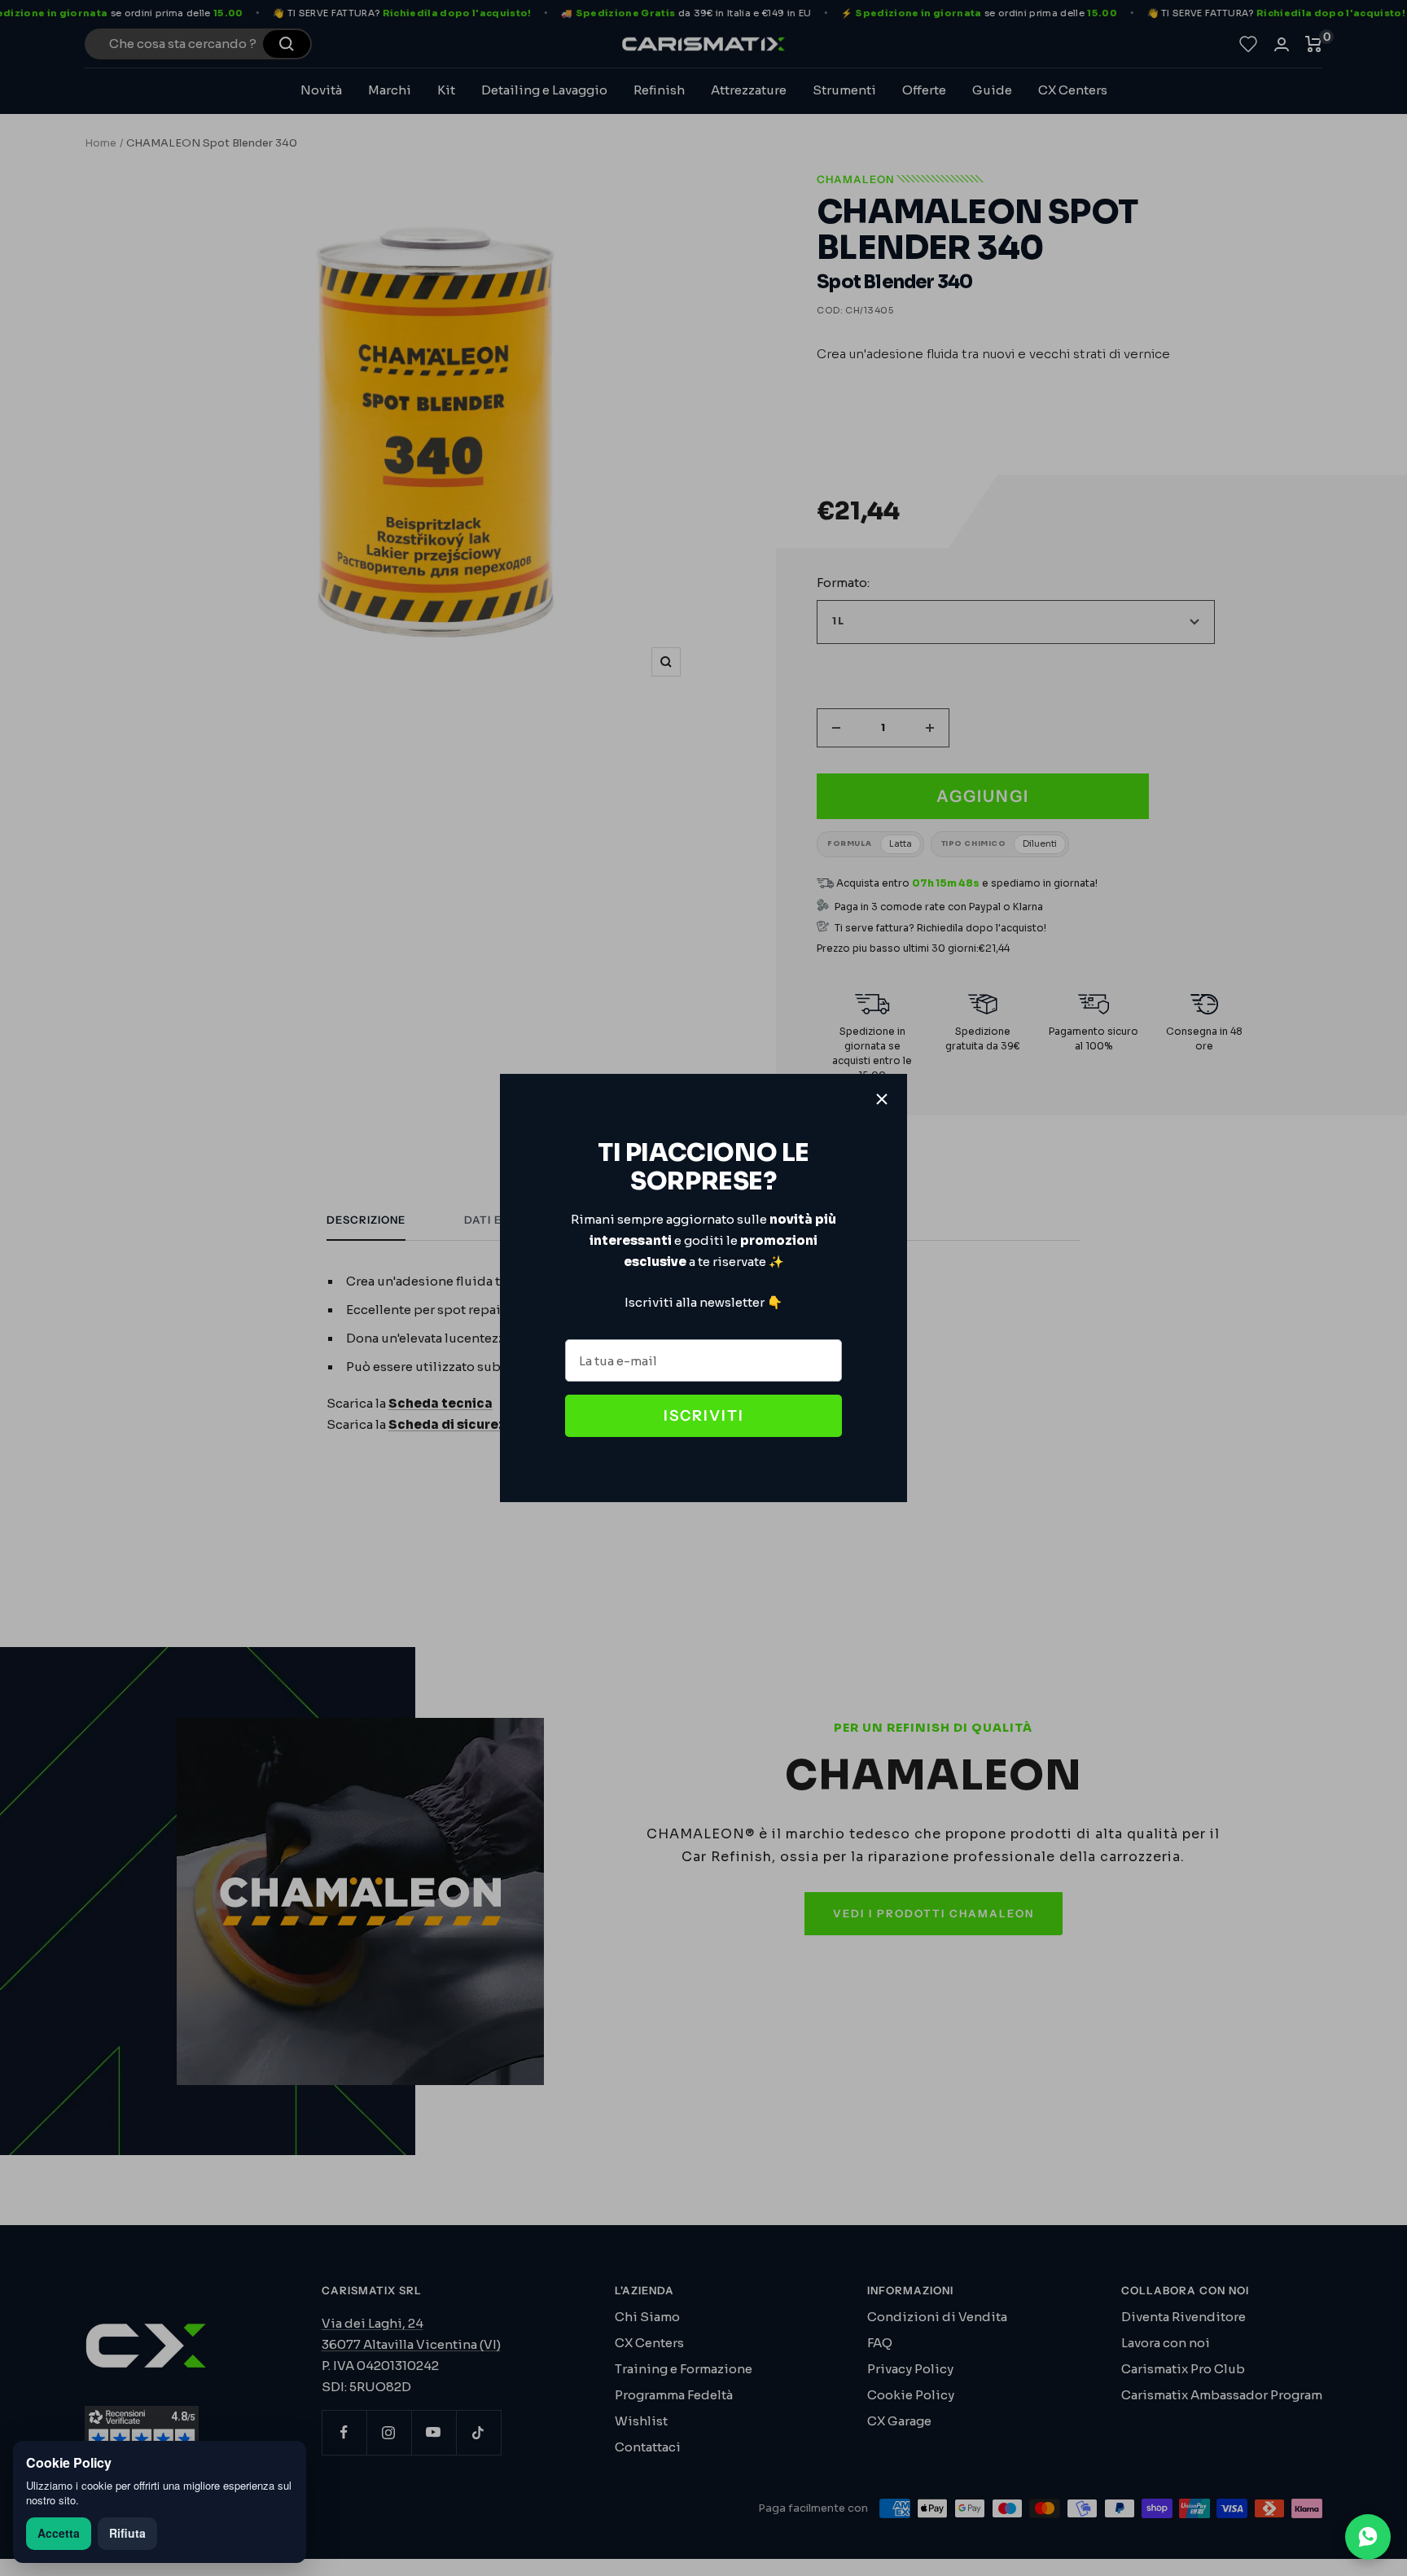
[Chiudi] (882, 1099)
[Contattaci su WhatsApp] (1368, 2537)
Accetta (59, 2533)
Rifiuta (127, 2533)
